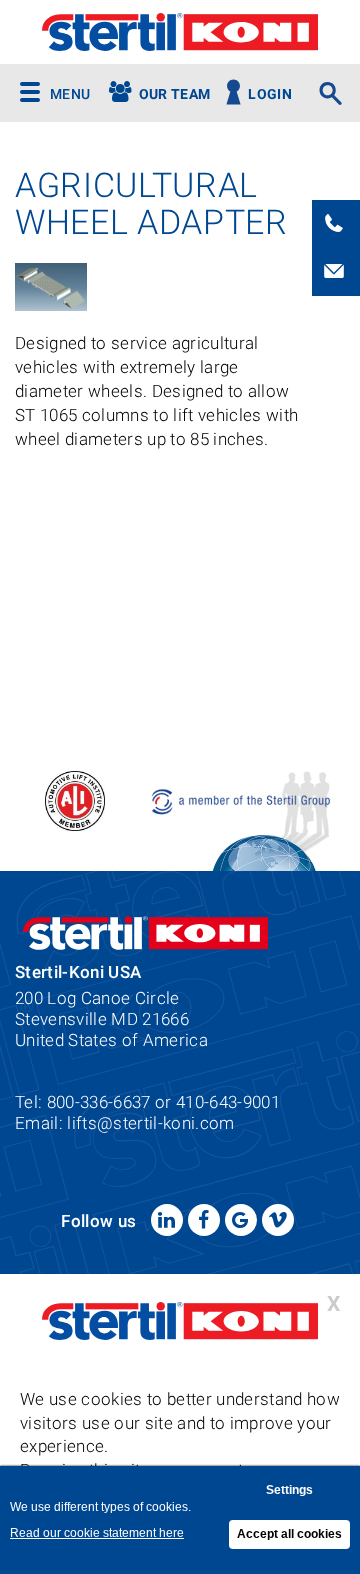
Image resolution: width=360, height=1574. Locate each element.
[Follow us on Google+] (241, 1220)
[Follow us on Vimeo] (278, 1220)
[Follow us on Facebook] (204, 1220)
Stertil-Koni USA (180, 32)
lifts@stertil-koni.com (150, 1123)
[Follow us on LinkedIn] (167, 1220)
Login (270, 94)
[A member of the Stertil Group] (242, 799)
